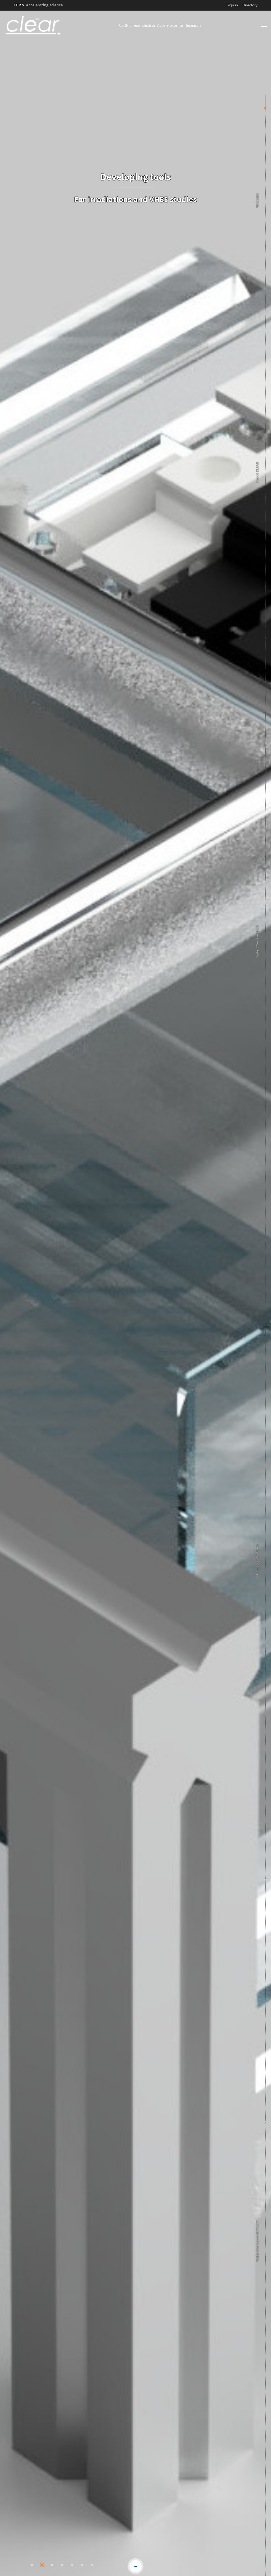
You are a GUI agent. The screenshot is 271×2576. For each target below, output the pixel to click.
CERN (38, 5)
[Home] (61, 26)
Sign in (232, 5)
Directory (250, 5)
